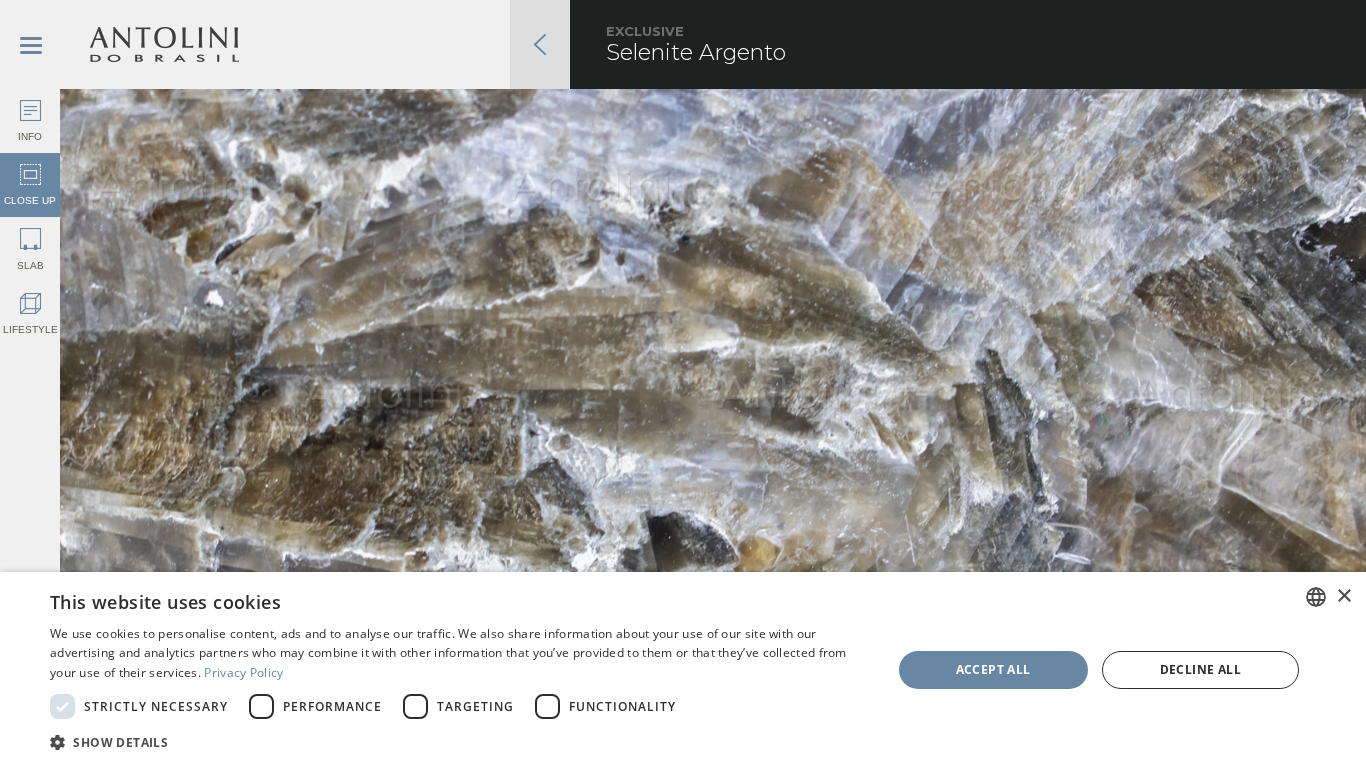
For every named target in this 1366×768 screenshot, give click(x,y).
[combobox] (1316, 597)
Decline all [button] (1200, 669)
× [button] (1343, 596)
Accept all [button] (993, 669)
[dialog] (683, 670)
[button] (458, 741)
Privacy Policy (243, 672)
